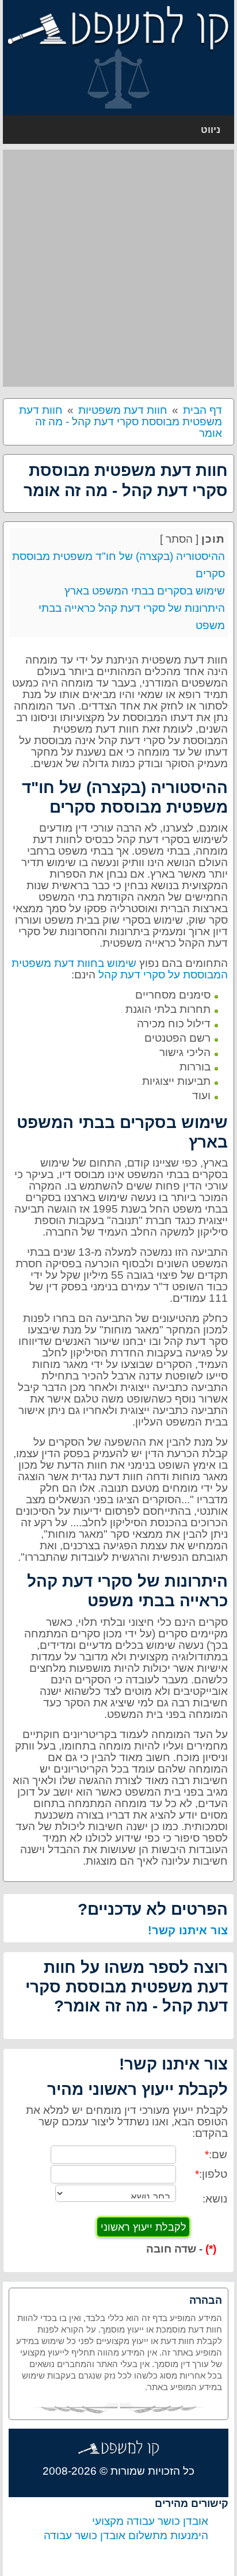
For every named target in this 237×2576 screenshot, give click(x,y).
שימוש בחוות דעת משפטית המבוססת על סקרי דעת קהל (120, 969)
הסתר (179, 539)
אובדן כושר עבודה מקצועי (150, 2521)
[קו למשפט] (118, 28)
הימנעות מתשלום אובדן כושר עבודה (126, 2535)
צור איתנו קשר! (188, 1930)
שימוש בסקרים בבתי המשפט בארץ (145, 591)
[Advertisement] (118, 268)
